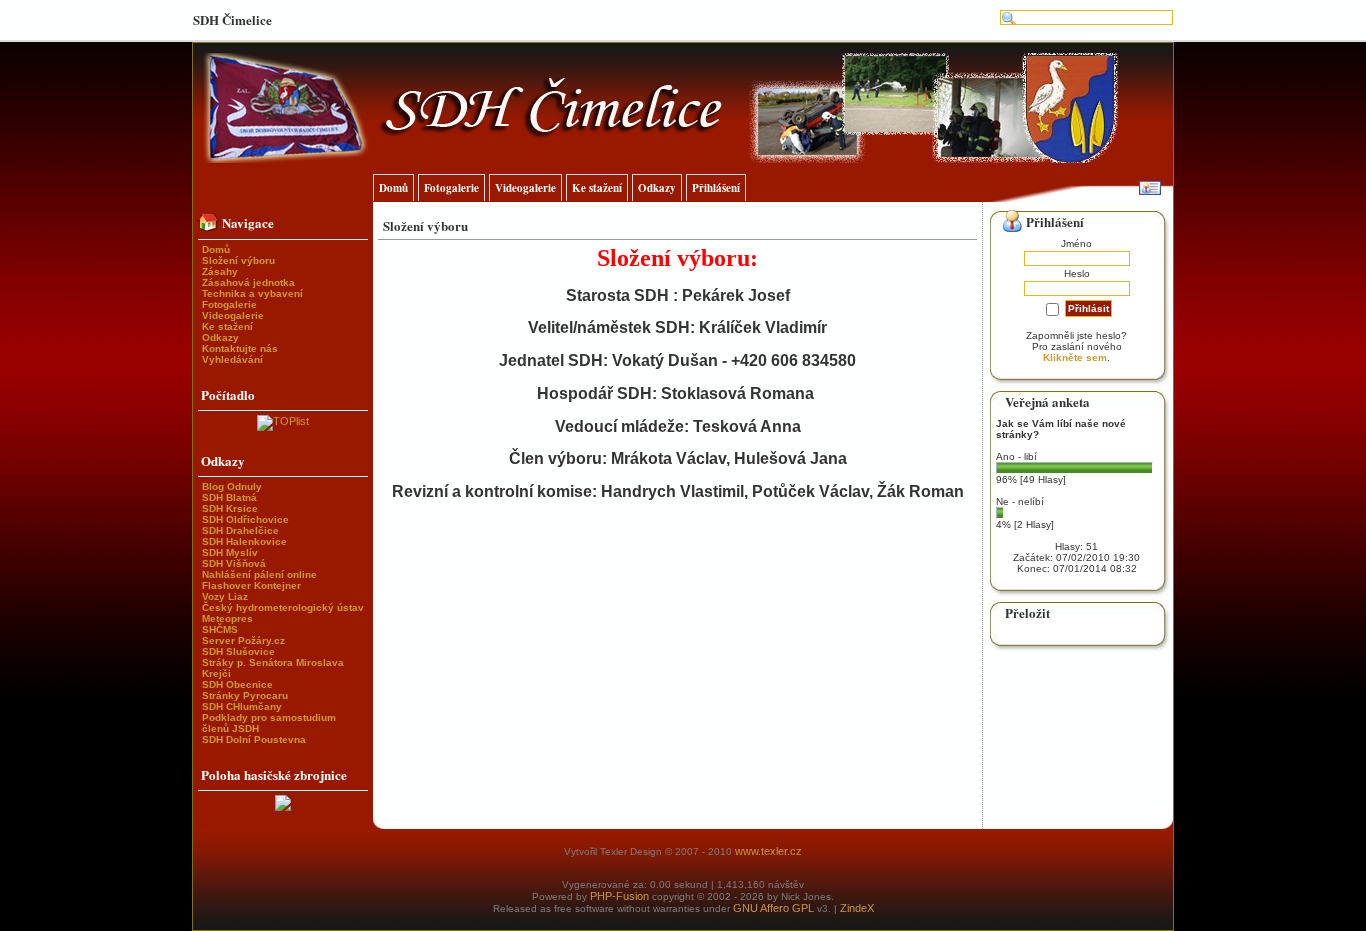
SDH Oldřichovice (245, 519)
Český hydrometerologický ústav (283, 607)
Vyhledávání (232, 359)
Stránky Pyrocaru (245, 695)
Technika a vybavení (252, 293)
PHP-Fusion (619, 896)
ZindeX (857, 908)
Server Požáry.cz (243, 640)
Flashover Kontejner (251, 585)
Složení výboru (238, 260)
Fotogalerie (229, 304)
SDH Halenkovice (244, 541)
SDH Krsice (230, 508)
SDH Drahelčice (240, 530)
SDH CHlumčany (242, 706)
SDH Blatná (229, 497)
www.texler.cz (768, 851)
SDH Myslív (230, 552)
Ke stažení (227, 326)
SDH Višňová (234, 563)
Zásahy (220, 271)
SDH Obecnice (237, 684)
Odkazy (220, 337)
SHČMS (220, 629)
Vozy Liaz (225, 596)
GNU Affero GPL (773, 908)
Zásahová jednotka (248, 282)
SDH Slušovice (238, 651)
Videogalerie (233, 315)
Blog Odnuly (232, 486)
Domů (216, 249)
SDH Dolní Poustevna (254, 739)
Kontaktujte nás (240, 348)
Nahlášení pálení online (259, 574)
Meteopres (227, 618)
